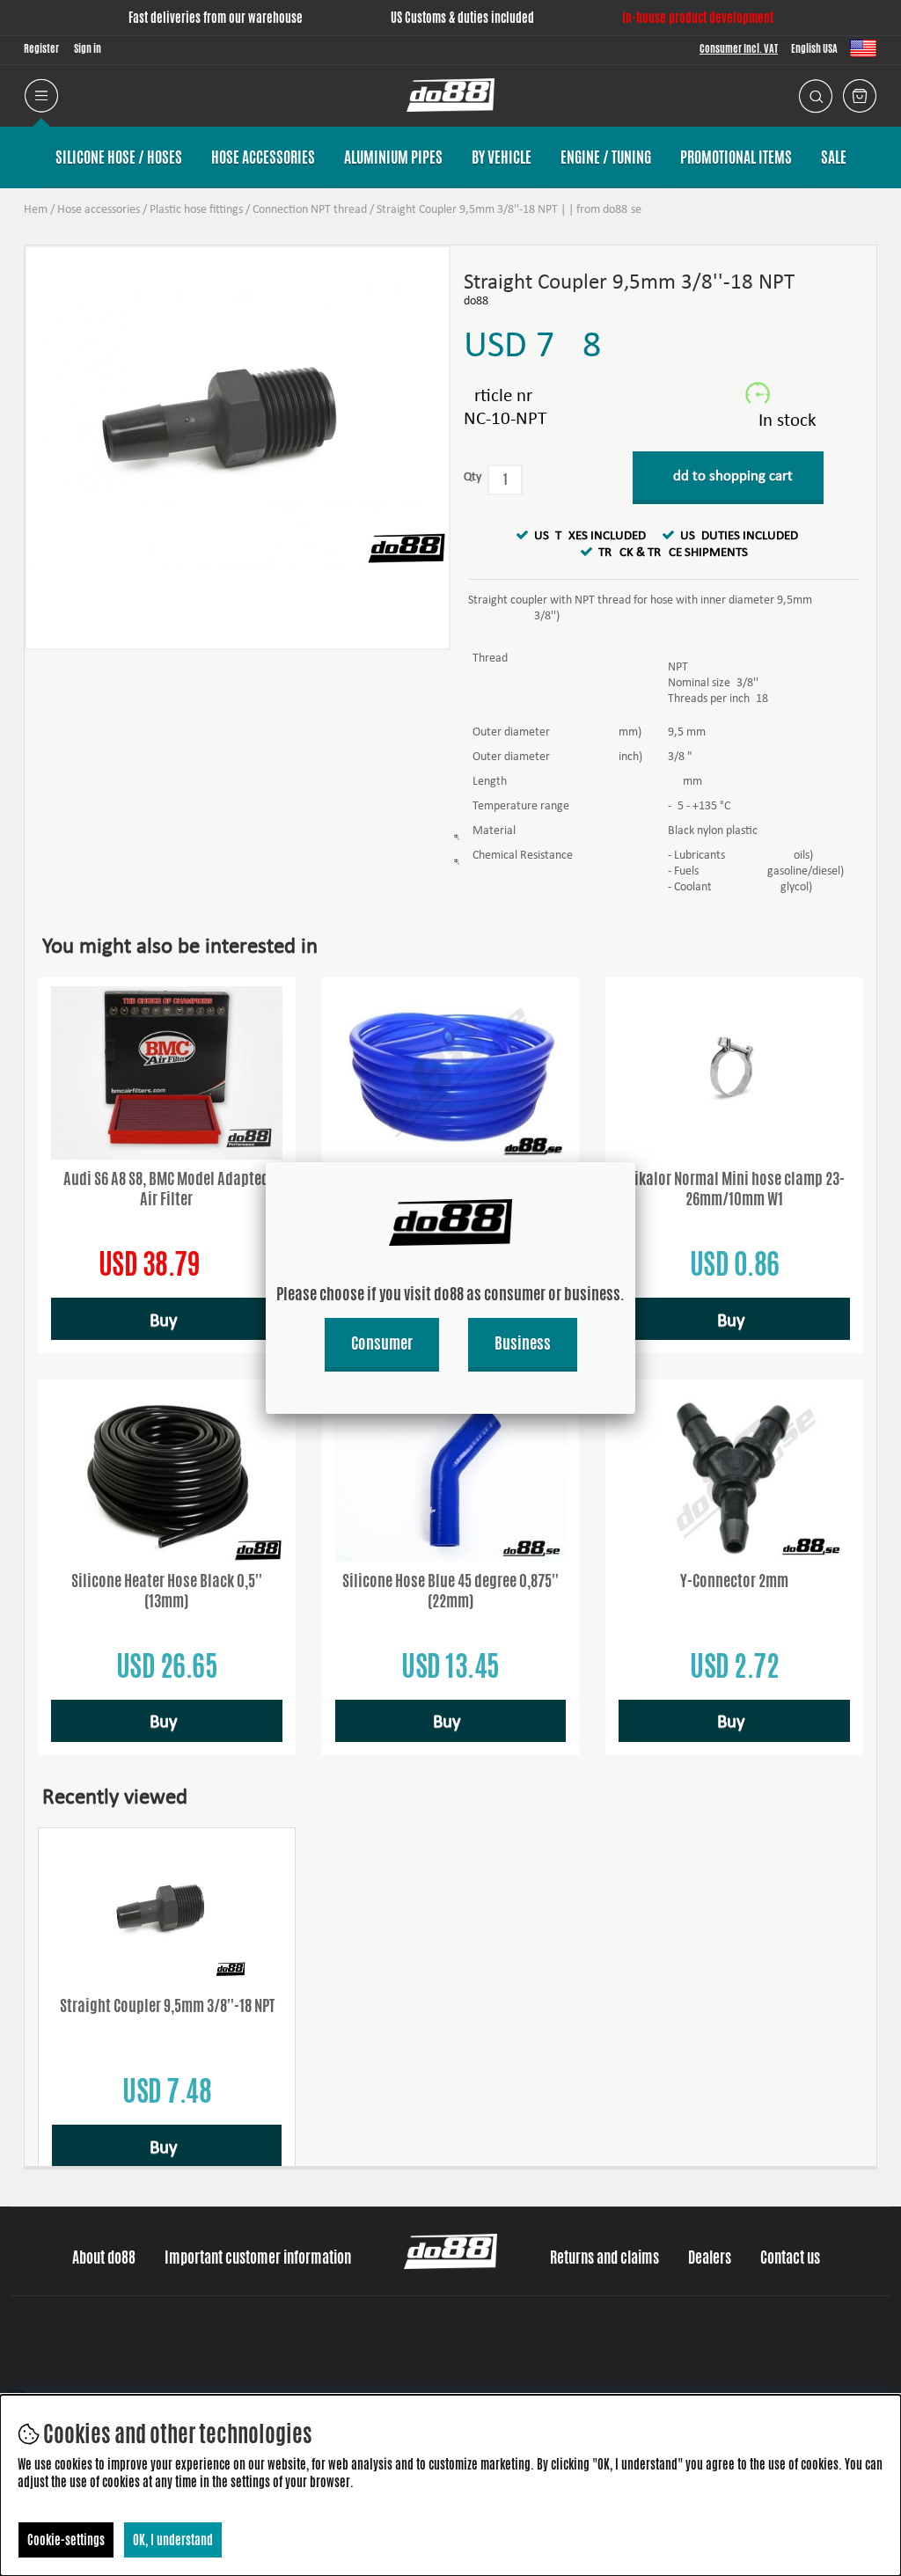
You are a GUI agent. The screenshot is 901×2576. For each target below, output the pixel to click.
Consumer (382, 1343)
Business (523, 1343)
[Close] (635, 1162)
